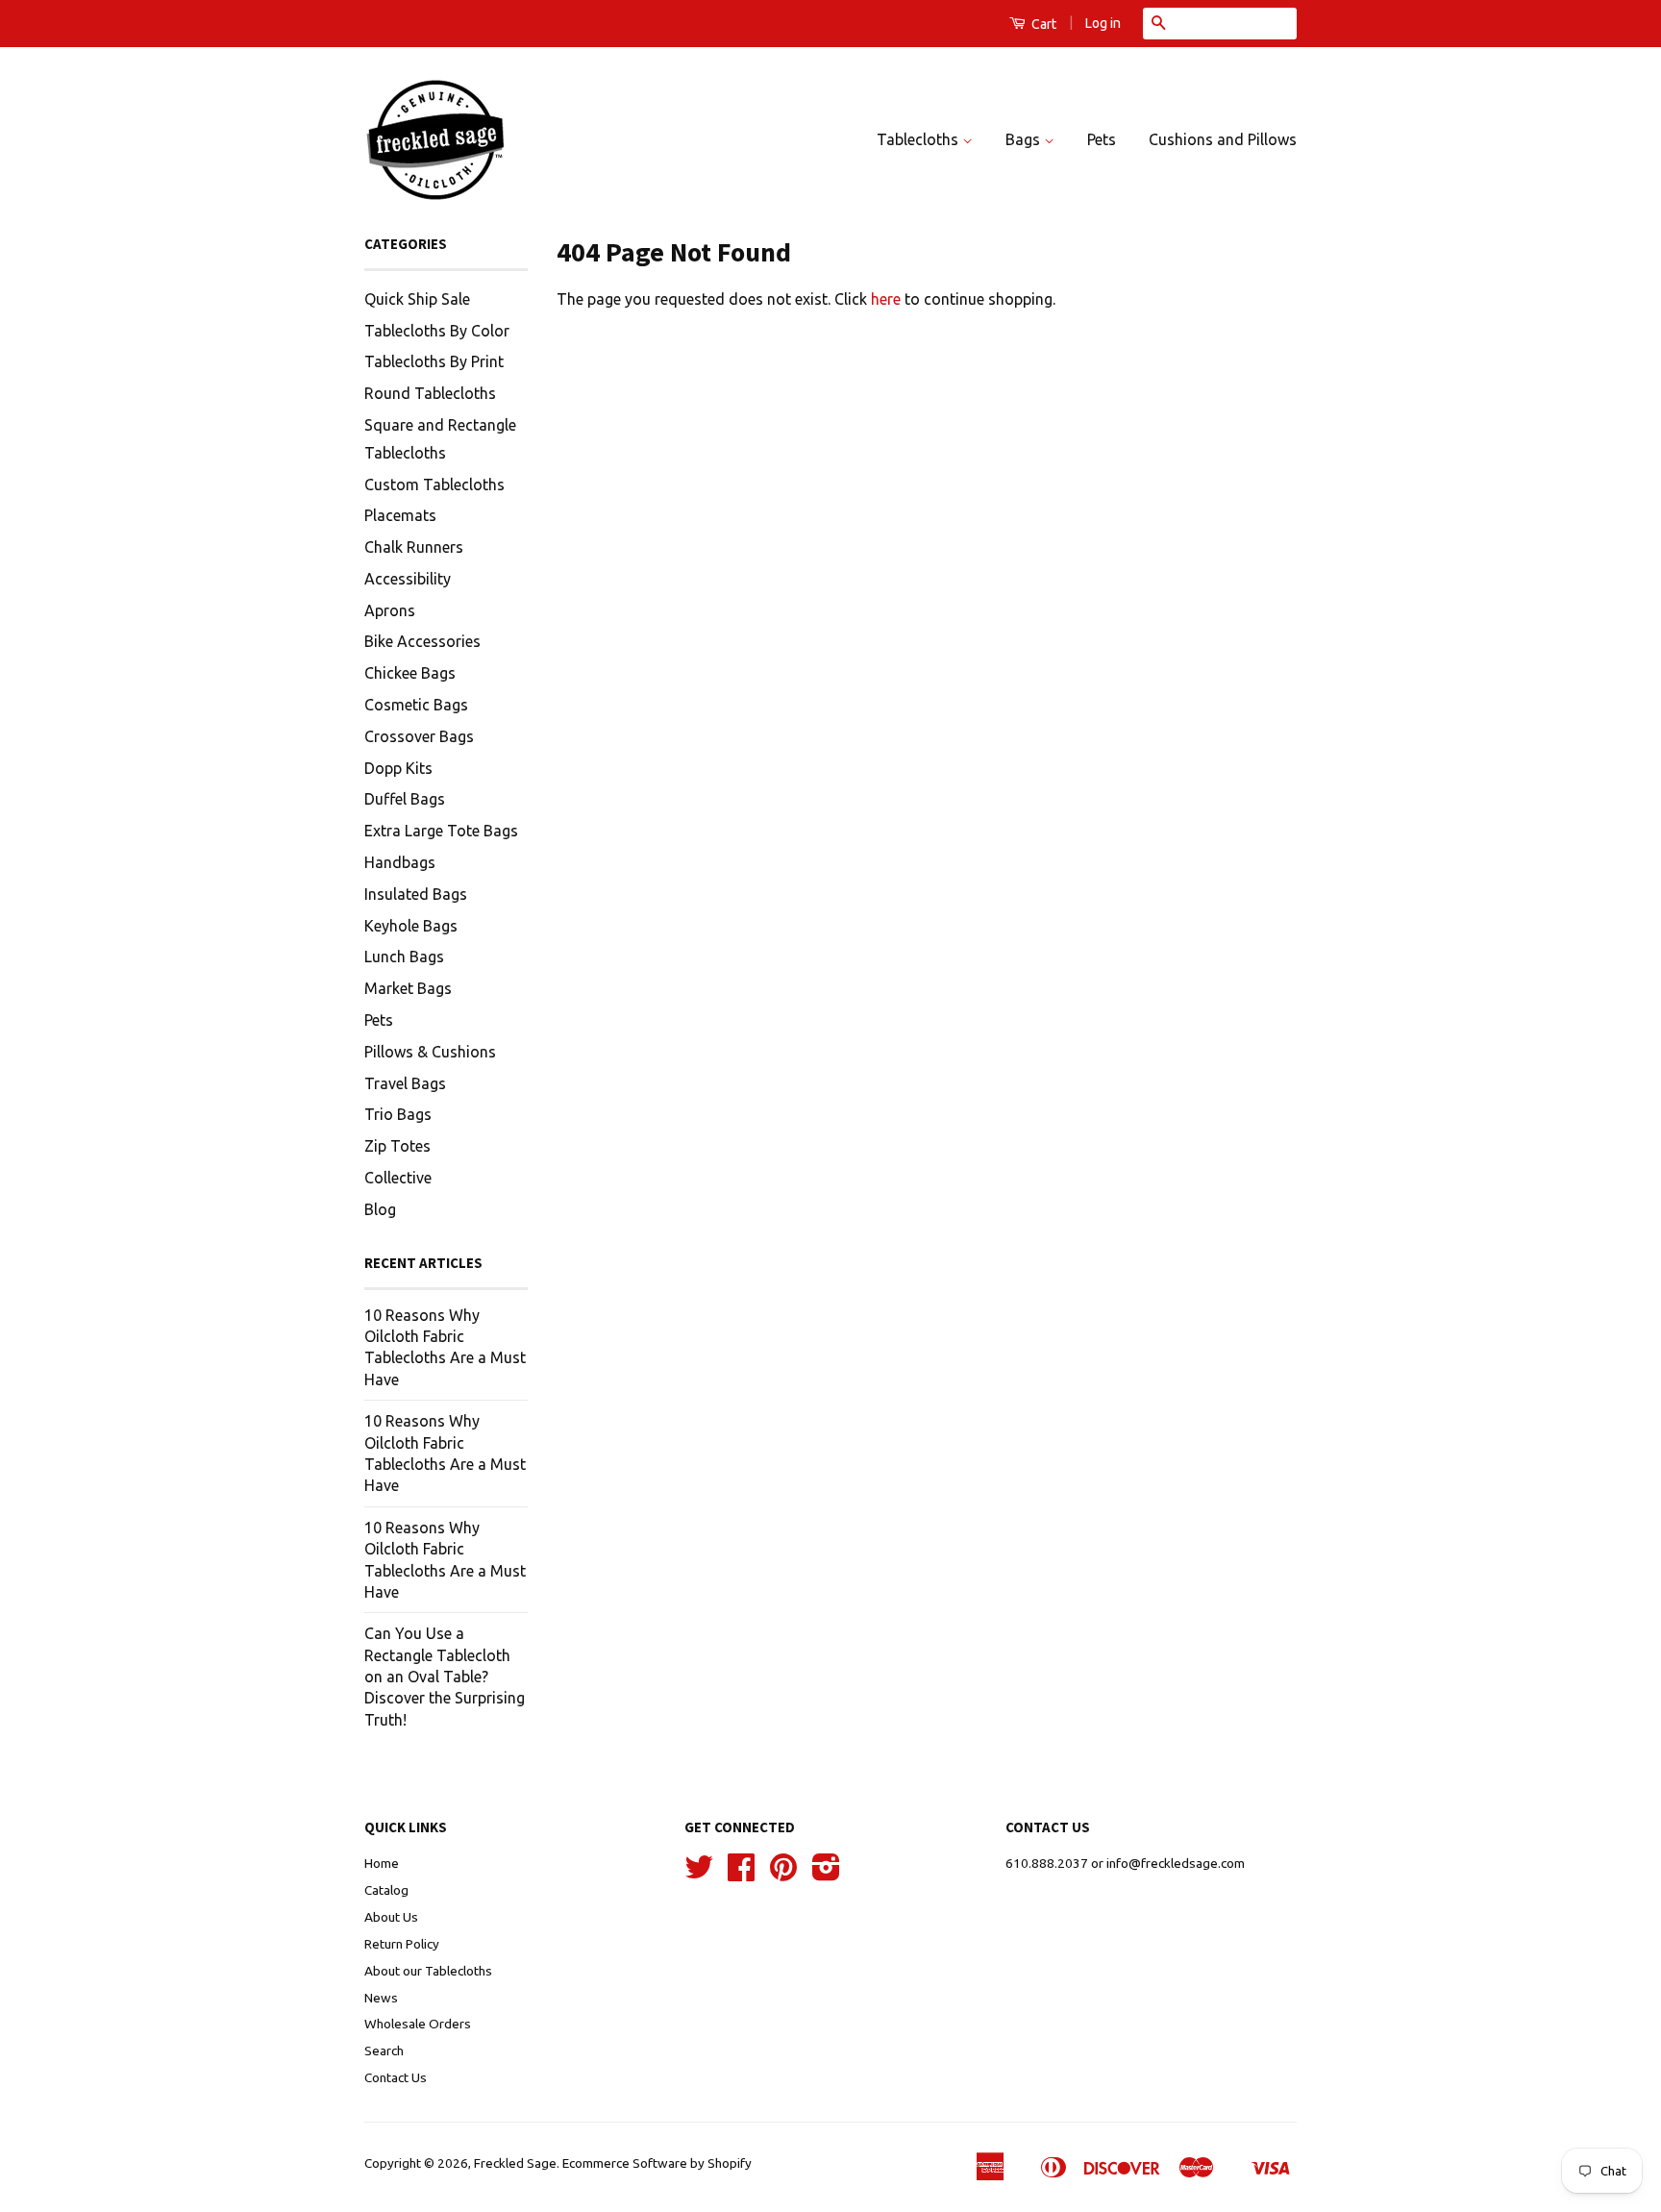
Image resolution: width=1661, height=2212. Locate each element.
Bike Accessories (422, 641)
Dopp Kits (398, 768)
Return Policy (402, 1944)
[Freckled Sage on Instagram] (826, 1874)
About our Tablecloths (428, 1971)
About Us (391, 1917)
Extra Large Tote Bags (441, 831)
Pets (1102, 139)
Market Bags (408, 988)
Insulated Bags (416, 894)
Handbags (400, 862)
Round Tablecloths (430, 393)
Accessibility (408, 579)
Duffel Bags (405, 799)
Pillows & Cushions (430, 1052)
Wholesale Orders (418, 2024)
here (886, 299)
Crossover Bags (419, 736)
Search (384, 2050)
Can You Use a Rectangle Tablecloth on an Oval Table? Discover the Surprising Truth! (445, 1677)
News (381, 1998)
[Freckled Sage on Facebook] (741, 1874)
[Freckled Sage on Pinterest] (783, 1874)
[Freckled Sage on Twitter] (699, 1874)
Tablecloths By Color (437, 331)
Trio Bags (398, 1114)
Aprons (390, 610)
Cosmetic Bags (416, 705)
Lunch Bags (404, 957)
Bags (1025, 139)
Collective (398, 1178)
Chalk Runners (414, 547)
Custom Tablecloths (434, 485)
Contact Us (396, 2077)
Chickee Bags (410, 673)
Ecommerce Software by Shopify (657, 2163)
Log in (1103, 23)
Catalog (386, 1890)
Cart (1042, 24)
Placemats (400, 515)
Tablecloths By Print (434, 361)
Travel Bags (405, 1083)
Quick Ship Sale (417, 299)
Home (382, 1863)
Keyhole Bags (411, 926)
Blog (380, 1209)
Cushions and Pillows (1223, 139)
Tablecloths (919, 139)
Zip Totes (397, 1146)
